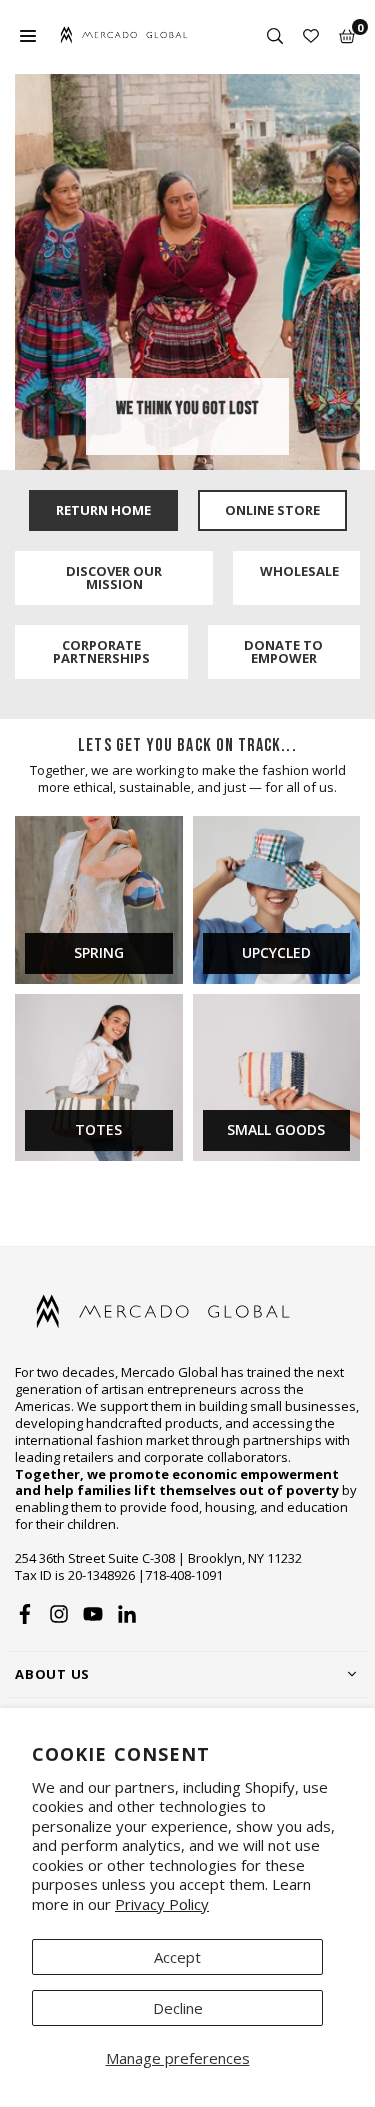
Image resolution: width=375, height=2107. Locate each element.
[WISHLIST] (311, 35)
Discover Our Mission (114, 577)
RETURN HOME (103, 510)
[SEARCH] (275, 35)
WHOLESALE (299, 571)
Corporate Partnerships (101, 651)
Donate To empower (283, 651)
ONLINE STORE (272, 510)
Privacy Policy (162, 1904)
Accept (177, 1957)
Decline (178, 2008)
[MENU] (28, 35)
